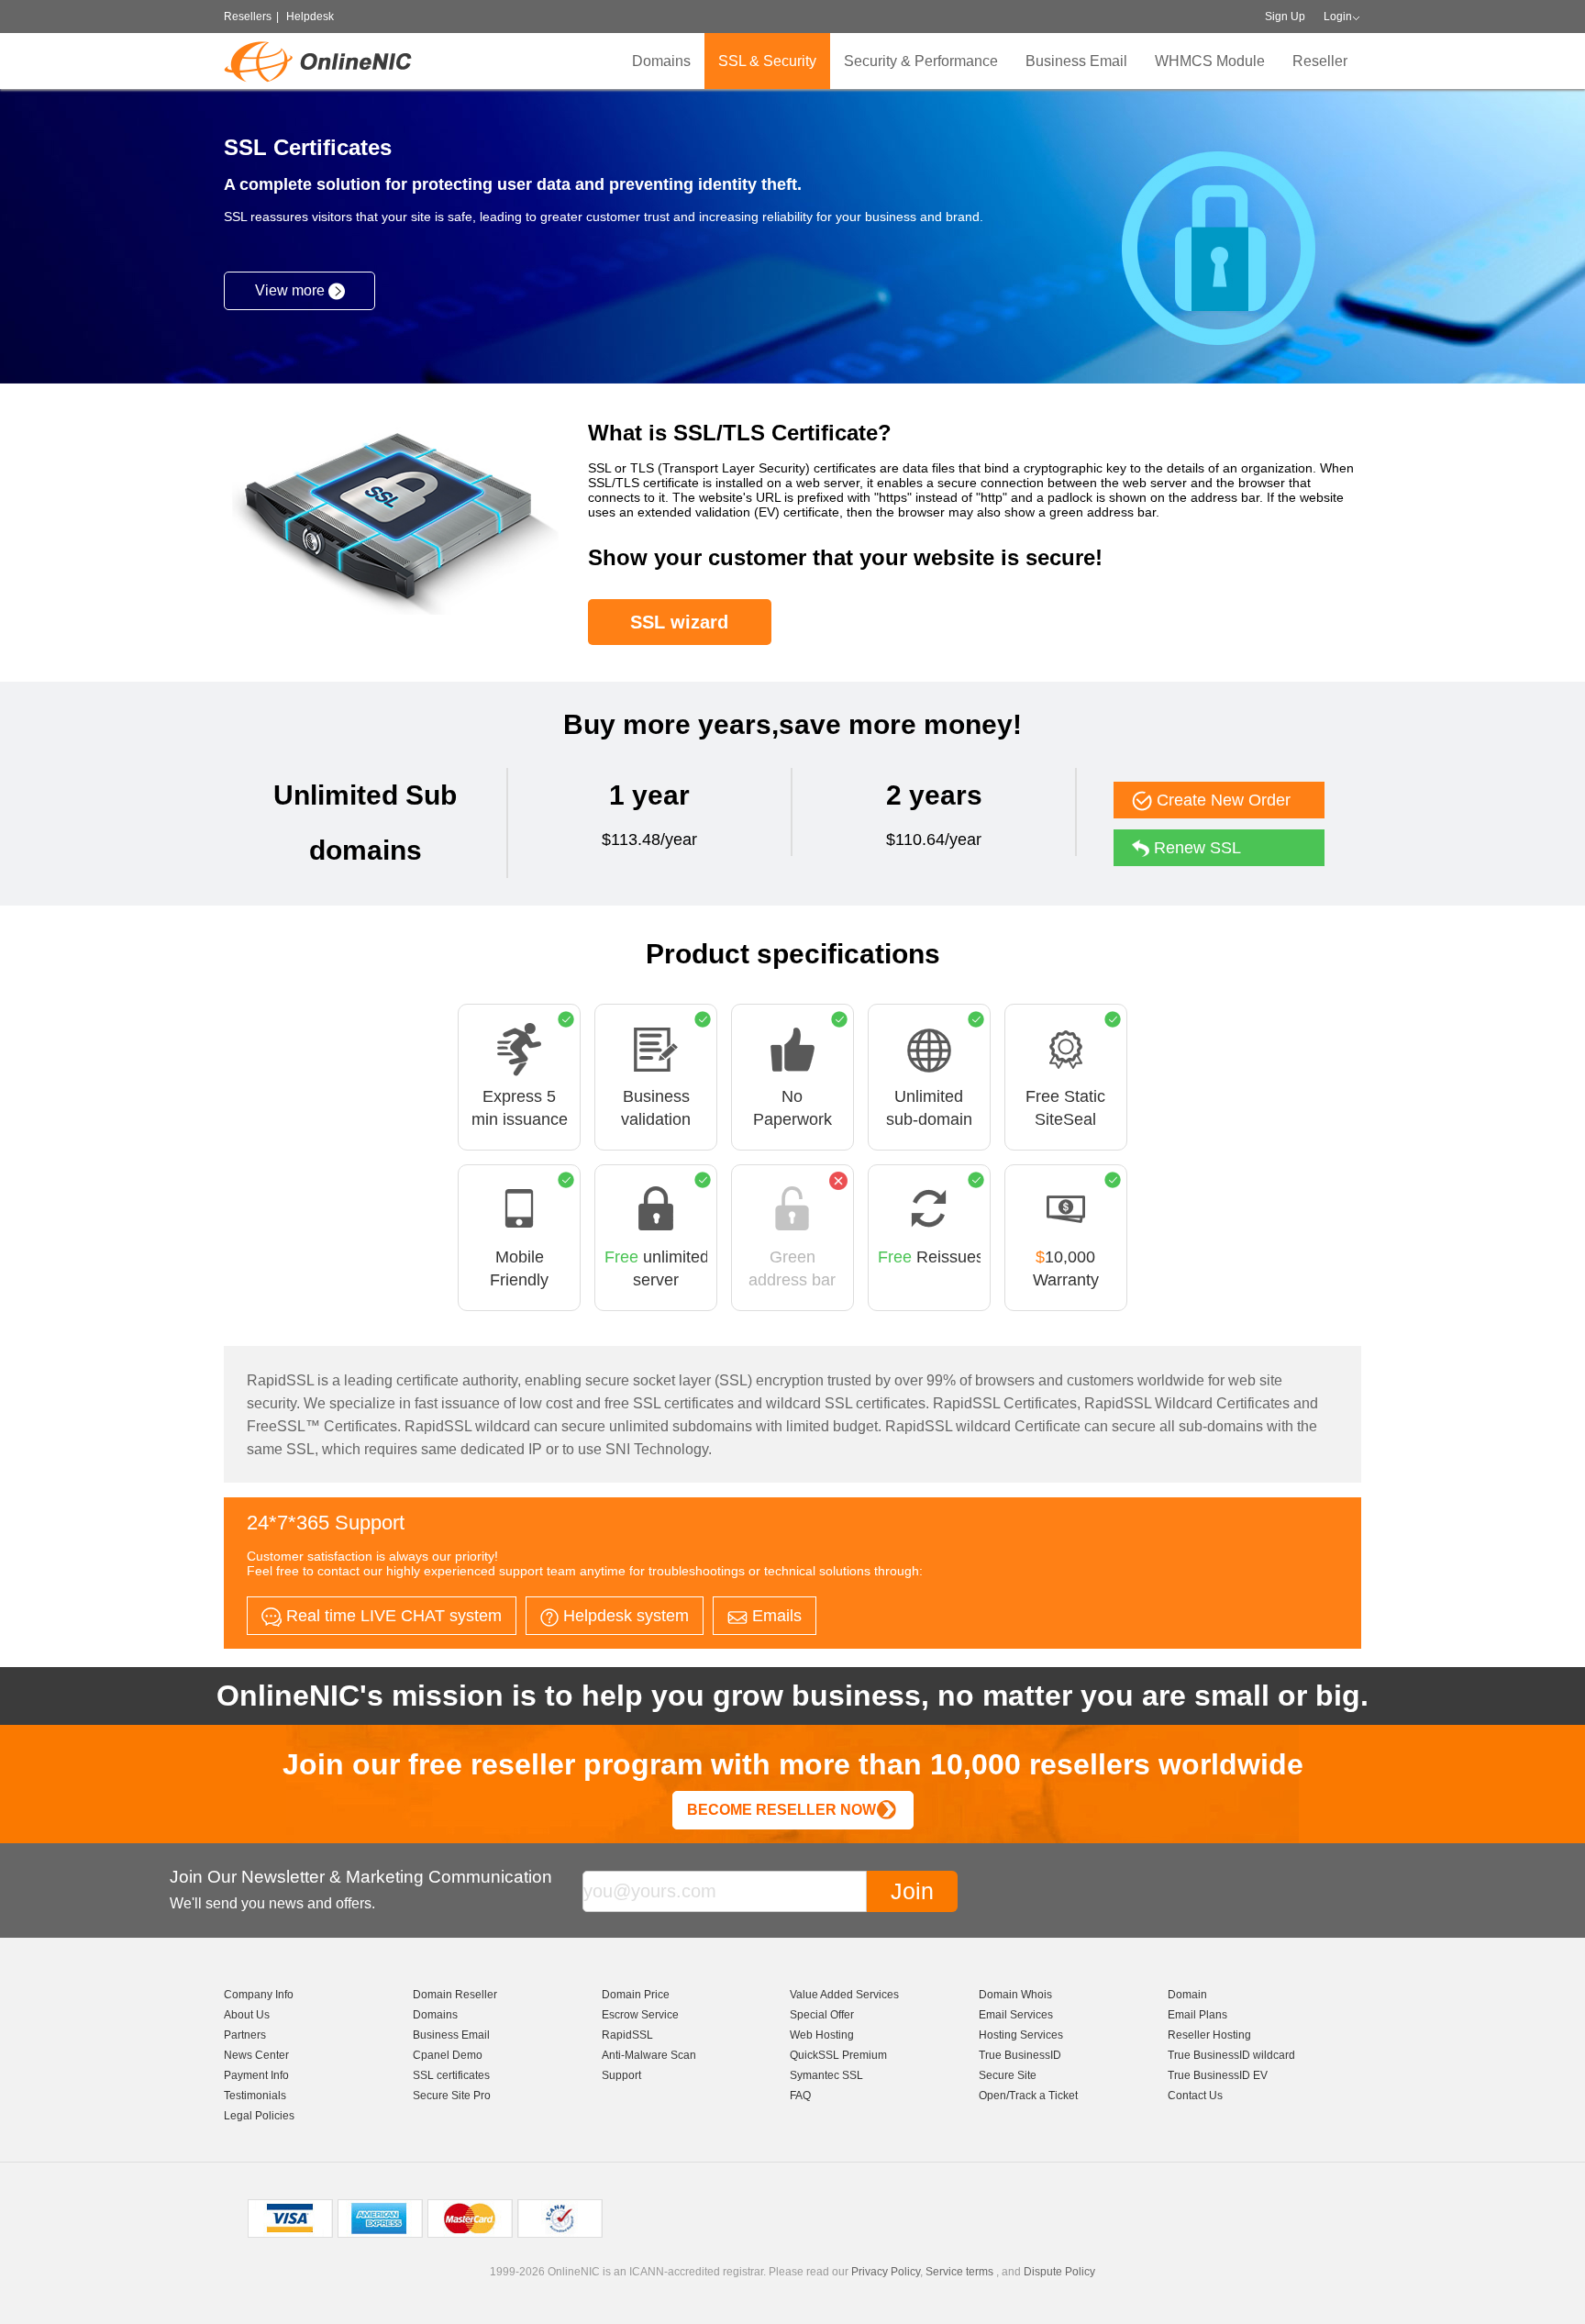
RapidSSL (627, 2035)
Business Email (1076, 61)
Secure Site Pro (452, 2096)
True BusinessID (1020, 2055)
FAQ (800, 2096)
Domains (661, 61)
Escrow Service (640, 2015)
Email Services (1016, 2015)
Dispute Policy (1059, 2272)
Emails (775, 1616)
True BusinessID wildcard (1231, 2055)
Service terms (959, 2272)
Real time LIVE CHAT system (392, 1616)
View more (292, 290)
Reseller (1320, 61)
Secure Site (1008, 2075)
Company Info (259, 1995)
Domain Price (636, 1995)
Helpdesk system (624, 1616)
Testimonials (255, 2096)
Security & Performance (921, 61)
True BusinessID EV (1218, 2075)
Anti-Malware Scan (649, 2055)
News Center (256, 2055)
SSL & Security (767, 61)
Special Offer (822, 2015)
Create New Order (1221, 800)
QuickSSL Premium (838, 2055)
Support (621, 2075)
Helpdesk (310, 17)
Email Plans (1197, 2015)
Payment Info (256, 2075)
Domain (1187, 1995)
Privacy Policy (886, 2272)
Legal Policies (259, 2116)
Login (1338, 17)
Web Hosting (822, 2035)
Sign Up (1285, 17)
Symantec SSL (826, 2075)
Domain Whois (1015, 1995)
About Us (247, 2015)
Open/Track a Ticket (1028, 2096)
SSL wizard (679, 622)
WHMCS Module (1210, 61)
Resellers (248, 17)
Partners (245, 2035)
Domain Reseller (455, 1995)
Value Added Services (844, 1995)
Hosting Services (1021, 2035)
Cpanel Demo (448, 2055)
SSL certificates (451, 2075)
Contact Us (1195, 2096)
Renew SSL (1195, 848)
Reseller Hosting (1209, 2035)
